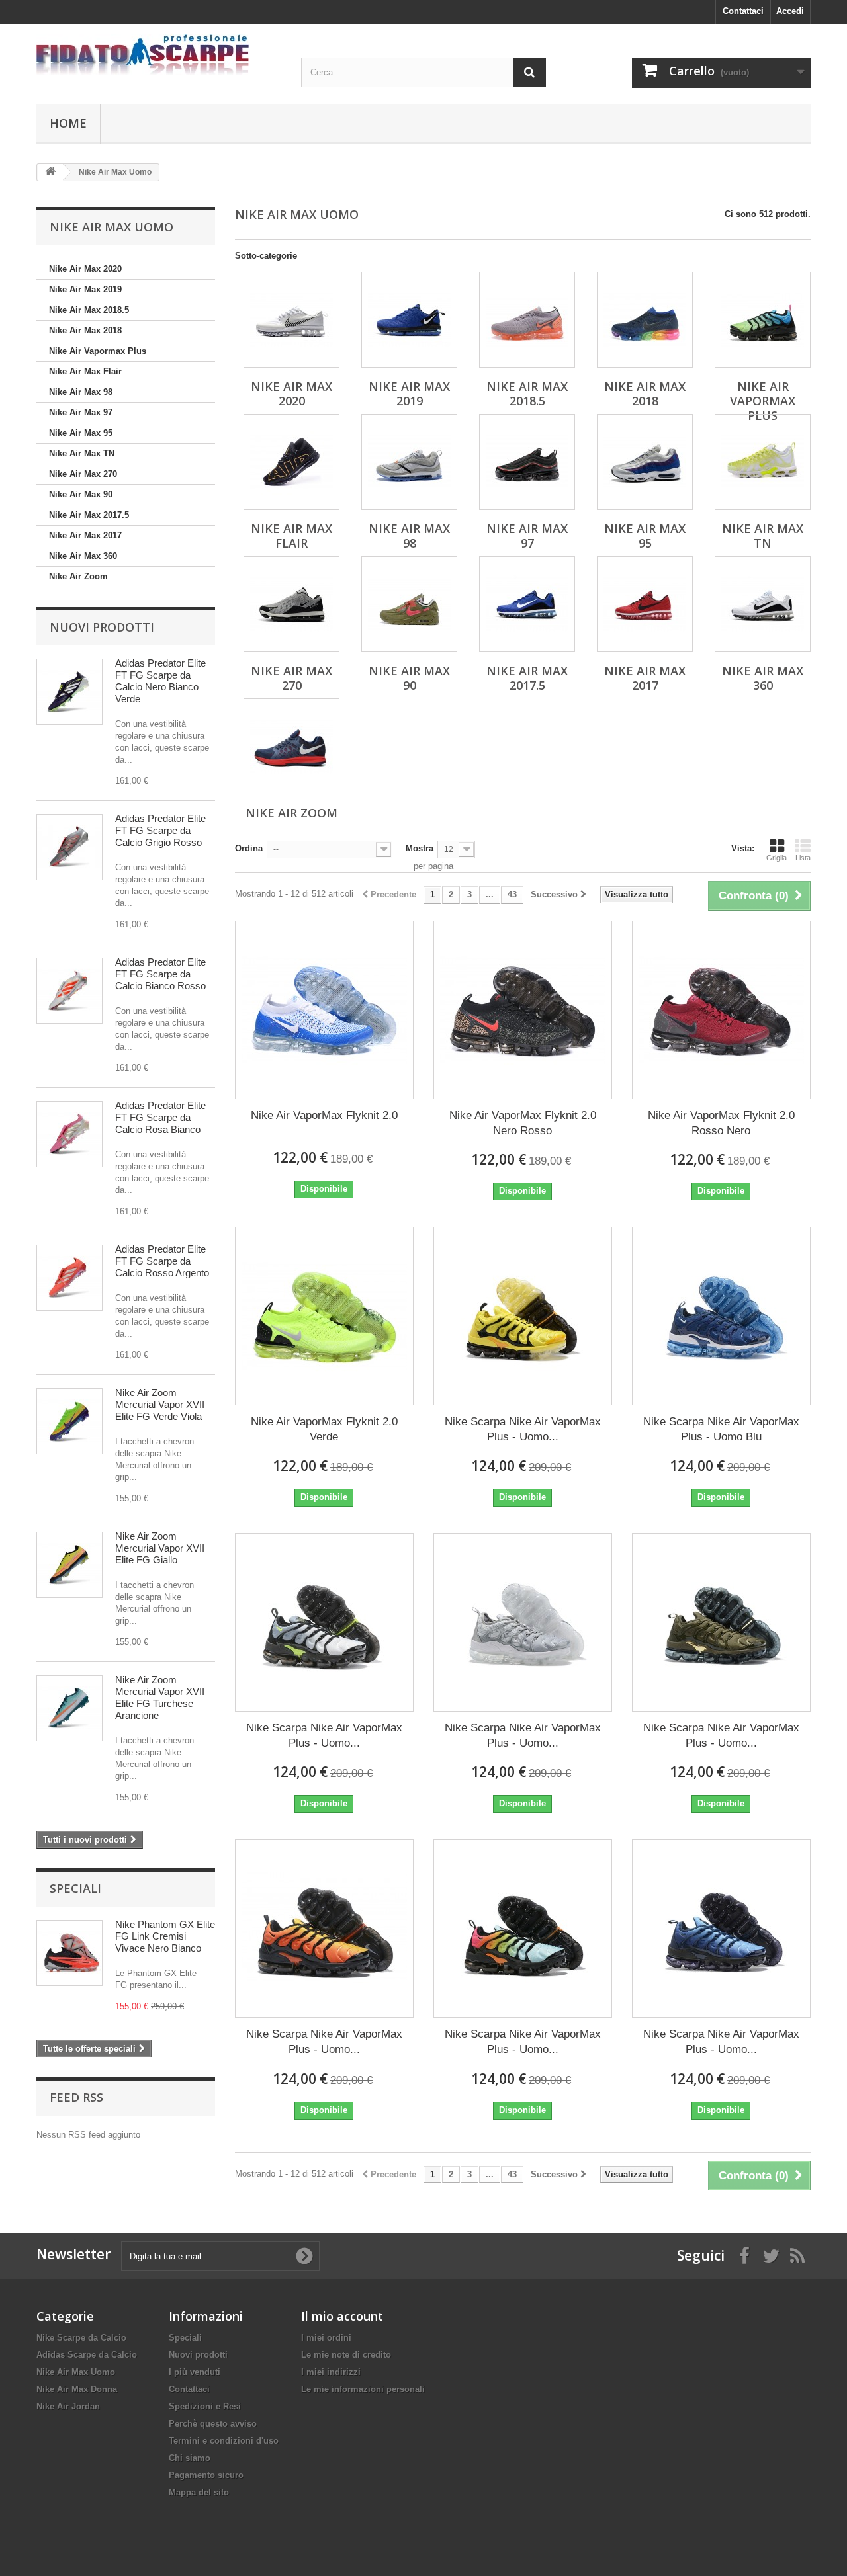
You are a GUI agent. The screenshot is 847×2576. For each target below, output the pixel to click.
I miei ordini (326, 2338)
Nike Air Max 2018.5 (89, 310)
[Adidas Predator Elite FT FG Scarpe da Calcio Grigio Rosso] (69, 847)
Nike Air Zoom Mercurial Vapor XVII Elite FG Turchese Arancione (160, 1697)
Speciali (75, 1888)
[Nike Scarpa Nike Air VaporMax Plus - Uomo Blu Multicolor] (523, 1929)
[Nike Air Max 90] (409, 604)
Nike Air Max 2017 (85, 535)
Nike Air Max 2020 (85, 269)
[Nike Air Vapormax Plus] (763, 320)
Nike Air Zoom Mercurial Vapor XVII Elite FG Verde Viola (160, 1404)
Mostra (420, 848)
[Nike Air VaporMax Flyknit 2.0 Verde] (324, 1316)
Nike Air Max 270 (83, 474)
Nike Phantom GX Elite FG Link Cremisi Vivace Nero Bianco (165, 1936)
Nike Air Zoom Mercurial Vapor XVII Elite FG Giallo (160, 1548)
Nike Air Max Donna (77, 2389)
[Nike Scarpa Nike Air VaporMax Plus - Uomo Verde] (721, 1622)
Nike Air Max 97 (81, 412)
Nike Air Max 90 (81, 494)
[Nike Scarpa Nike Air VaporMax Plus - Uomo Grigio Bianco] (523, 1622)
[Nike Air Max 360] (763, 604)
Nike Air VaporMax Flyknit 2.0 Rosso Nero (721, 1123)
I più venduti (195, 2372)
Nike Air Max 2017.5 (89, 515)
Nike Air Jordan (68, 2406)
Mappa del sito (199, 2492)
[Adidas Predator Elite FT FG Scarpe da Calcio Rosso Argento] (69, 1278)
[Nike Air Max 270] (291, 604)
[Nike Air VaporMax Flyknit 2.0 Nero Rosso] (523, 1010)
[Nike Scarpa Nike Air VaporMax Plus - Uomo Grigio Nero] (324, 1622)
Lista (803, 858)
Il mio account (342, 2316)
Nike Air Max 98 (81, 392)
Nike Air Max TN (82, 453)
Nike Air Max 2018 (85, 330)
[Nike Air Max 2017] (645, 604)
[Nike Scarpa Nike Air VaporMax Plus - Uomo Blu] (721, 1316)
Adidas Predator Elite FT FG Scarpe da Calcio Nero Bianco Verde (160, 681)
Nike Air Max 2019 (85, 289)
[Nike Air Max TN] (763, 462)
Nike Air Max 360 (83, 556)
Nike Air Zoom (78, 576)
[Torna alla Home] (50, 172)
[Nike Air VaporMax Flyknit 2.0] (324, 1010)
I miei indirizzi (331, 2372)
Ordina (249, 848)
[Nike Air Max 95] (645, 462)
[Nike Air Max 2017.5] (527, 604)
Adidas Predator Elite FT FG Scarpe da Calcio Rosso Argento (162, 1261)
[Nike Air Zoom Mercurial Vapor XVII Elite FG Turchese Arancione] (69, 1708)
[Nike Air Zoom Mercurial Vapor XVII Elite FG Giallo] (69, 1565)
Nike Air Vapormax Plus (98, 351)
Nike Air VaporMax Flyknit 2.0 (324, 1115)
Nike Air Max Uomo (76, 2372)
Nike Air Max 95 (81, 433)
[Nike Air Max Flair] (291, 462)
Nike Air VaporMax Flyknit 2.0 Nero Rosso (523, 1123)
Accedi (790, 11)
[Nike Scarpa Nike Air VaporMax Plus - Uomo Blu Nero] (721, 1929)
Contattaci (743, 11)
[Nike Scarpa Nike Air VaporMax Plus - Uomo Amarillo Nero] (523, 1316)
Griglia (777, 858)
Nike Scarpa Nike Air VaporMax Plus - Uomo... (523, 1429)
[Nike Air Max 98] (409, 462)
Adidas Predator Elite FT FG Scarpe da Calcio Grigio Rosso (160, 830)
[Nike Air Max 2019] (409, 320)
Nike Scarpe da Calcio (81, 2338)
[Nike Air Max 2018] (645, 320)
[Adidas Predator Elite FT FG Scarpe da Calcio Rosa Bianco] (69, 1134)
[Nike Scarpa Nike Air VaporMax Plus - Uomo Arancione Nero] (324, 1929)
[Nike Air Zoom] (291, 746)
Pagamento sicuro (206, 2475)
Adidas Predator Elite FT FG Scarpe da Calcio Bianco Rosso (160, 974)
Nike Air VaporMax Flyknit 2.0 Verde (324, 1429)
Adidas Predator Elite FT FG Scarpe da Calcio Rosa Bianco (160, 1117)
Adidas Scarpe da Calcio (87, 2355)
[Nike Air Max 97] (527, 462)
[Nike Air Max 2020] (291, 320)
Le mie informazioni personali (363, 2389)
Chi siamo (190, 2458)
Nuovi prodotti (102, 627)
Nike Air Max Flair (85, 371)
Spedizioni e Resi (205, 2406)
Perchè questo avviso (213, 2424)
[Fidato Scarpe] (159, 55)
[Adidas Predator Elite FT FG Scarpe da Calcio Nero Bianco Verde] (69, 692)
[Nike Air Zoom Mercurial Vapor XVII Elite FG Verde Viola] (69, 1421)
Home (68, 123)
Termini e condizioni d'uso (224, 2441)
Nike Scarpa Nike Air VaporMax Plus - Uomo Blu (721, 1429)
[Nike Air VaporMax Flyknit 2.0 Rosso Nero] (721, 1010)
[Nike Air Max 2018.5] (527, 320)
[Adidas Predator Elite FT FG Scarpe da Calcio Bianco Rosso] (69, 991)
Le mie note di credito (346, 2355)
